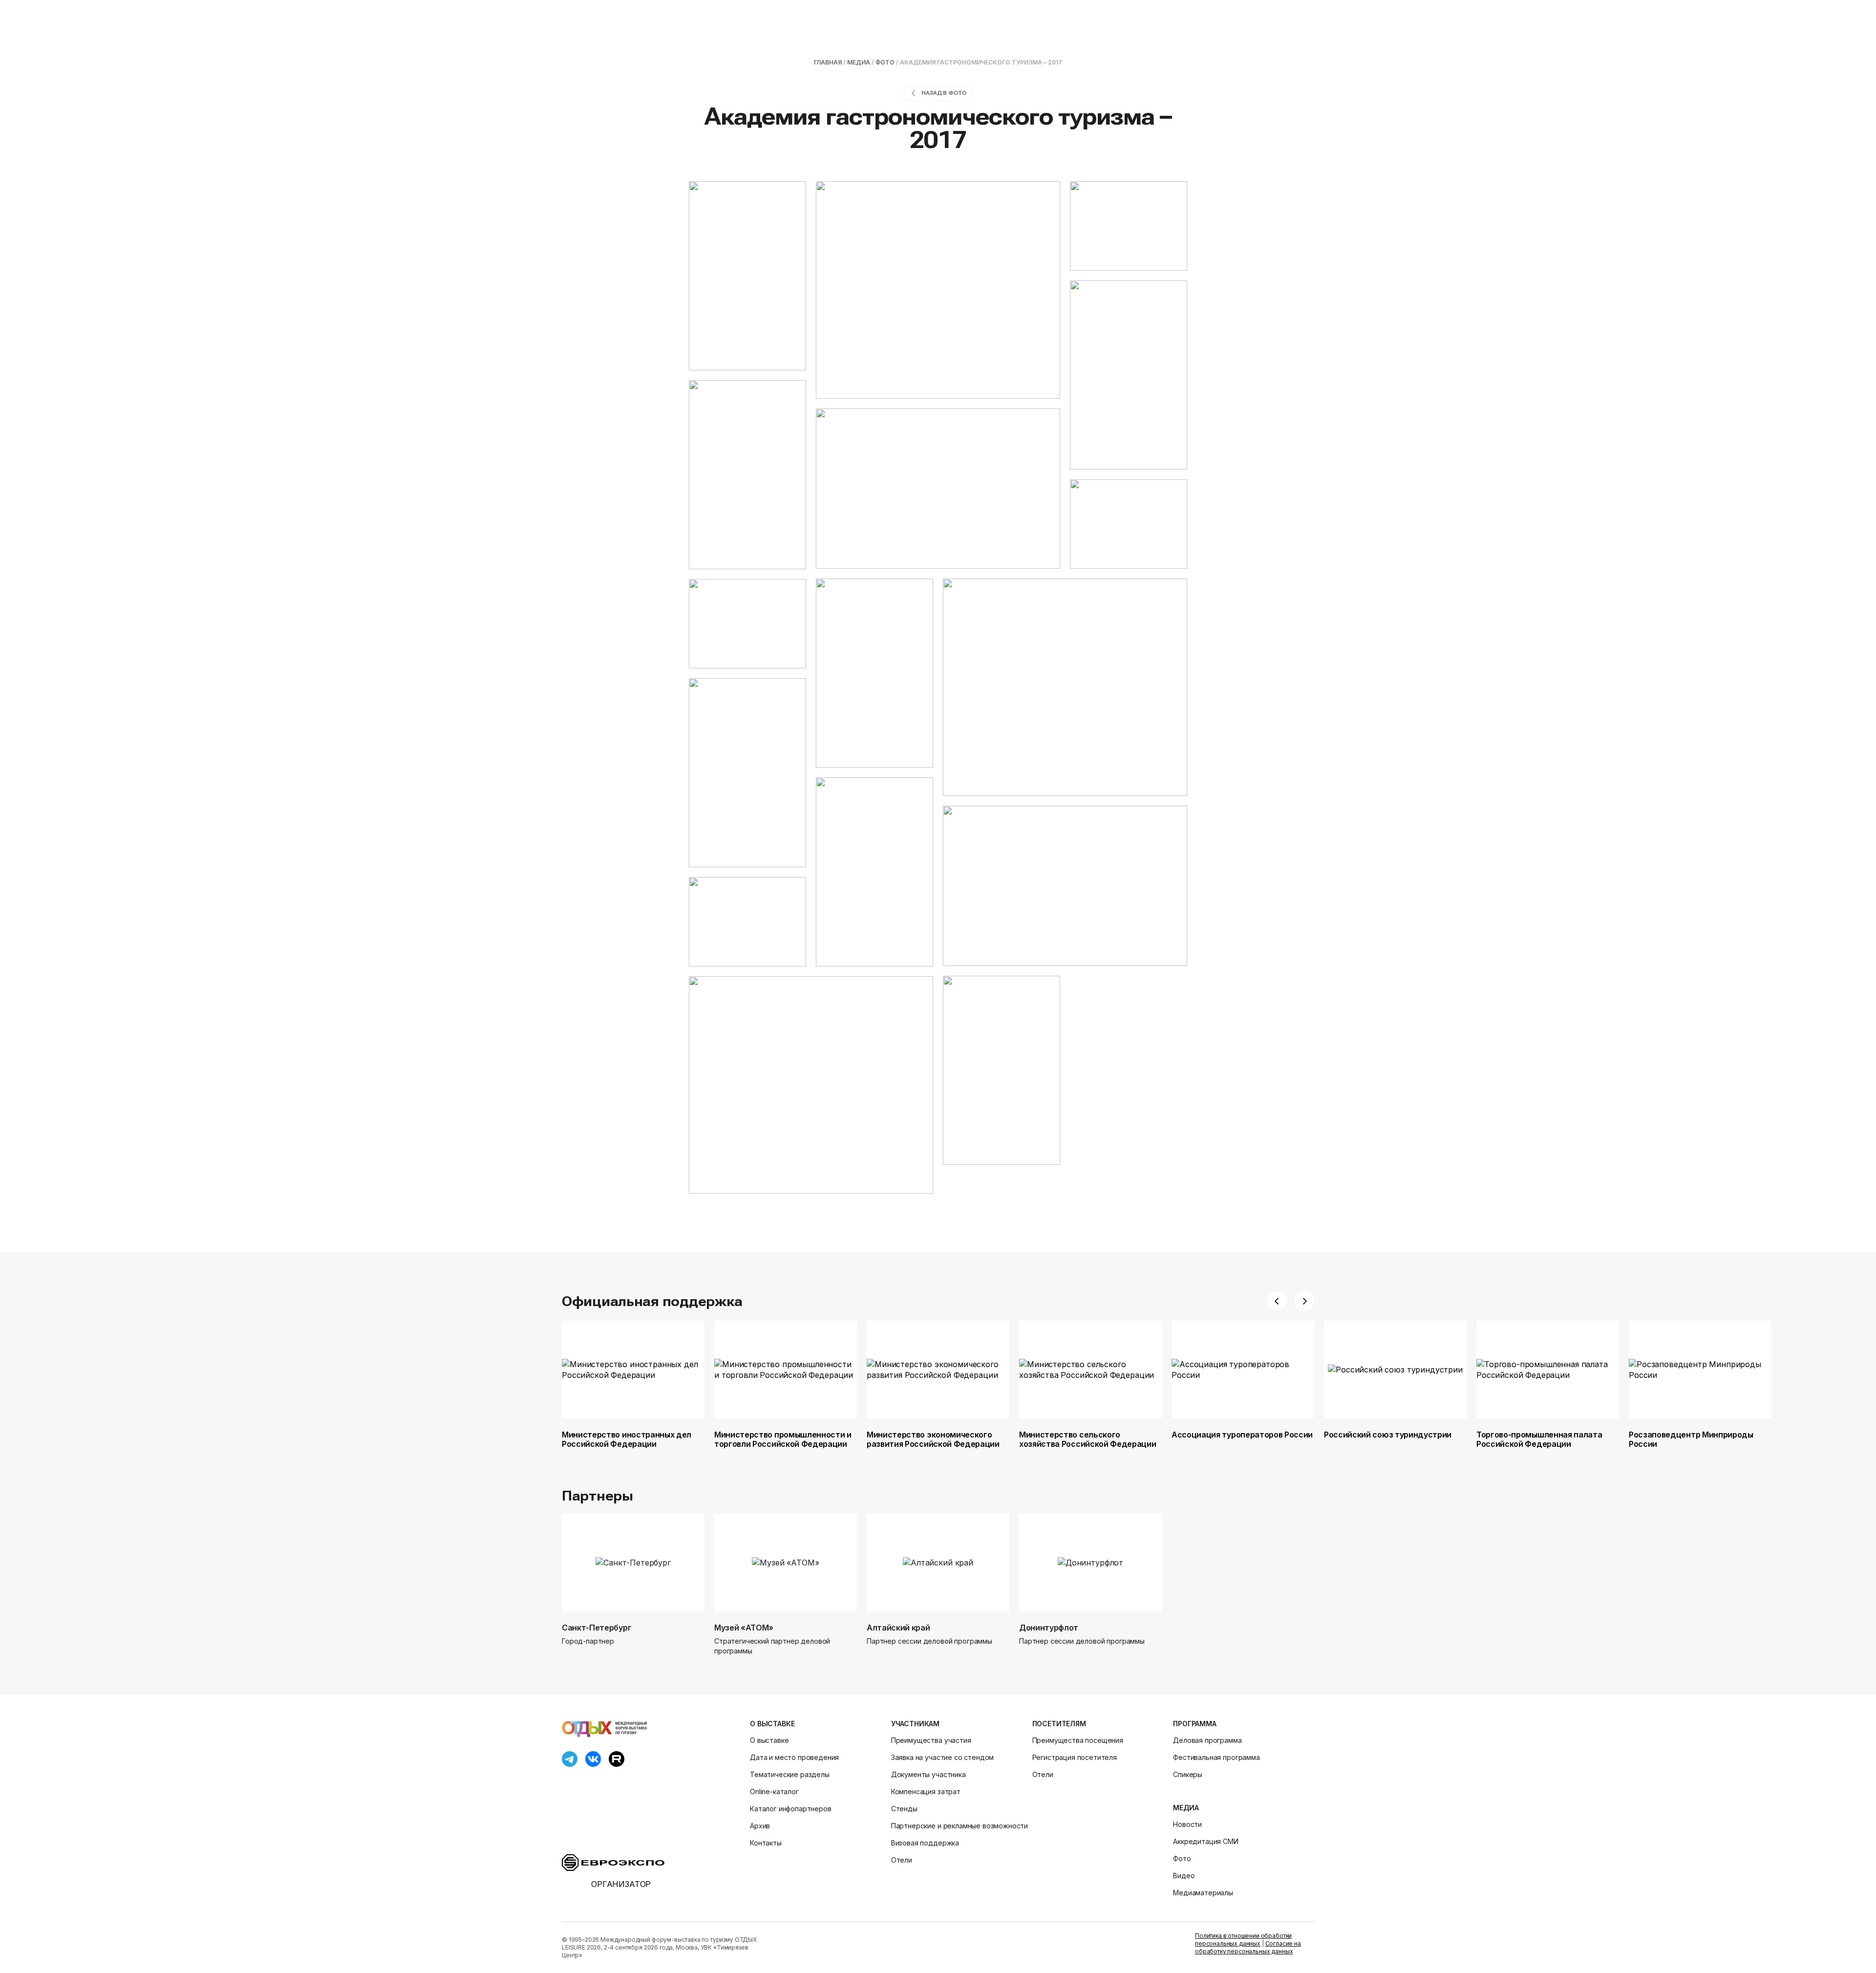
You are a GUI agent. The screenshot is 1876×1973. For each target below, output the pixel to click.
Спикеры (1188, 1774)
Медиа (859, 62)
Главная (828, 62)
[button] (1277, 1301)
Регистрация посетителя (1075, 1757)
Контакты (766, 1843)
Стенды (904, 1809)
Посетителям (1059, 1724)
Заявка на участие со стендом (943, 1757)
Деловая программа (1207, 1740)
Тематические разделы (790, 1774)
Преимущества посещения (1078, 1740)
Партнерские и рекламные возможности (959, 1826)
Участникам (915, 1724)
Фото (885, 62)
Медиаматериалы (1203, 1893)
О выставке (772, 1724)
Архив (760, 1826)
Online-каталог (774, 1791)
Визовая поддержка (925, 1843)
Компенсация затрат (926, 1791)
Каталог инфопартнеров (791, 1809)
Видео (1184, 1876)
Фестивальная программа (1216, 1757)
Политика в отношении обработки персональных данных (1243, 1940)
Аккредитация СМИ (1205, 1841)
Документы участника (928, 1774)
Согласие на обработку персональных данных (1248, 1947)
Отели (902, 1860)
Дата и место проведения (794, 1757)
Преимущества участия (931, 1740)
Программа (1195, 1724)
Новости (1187, 1824)
